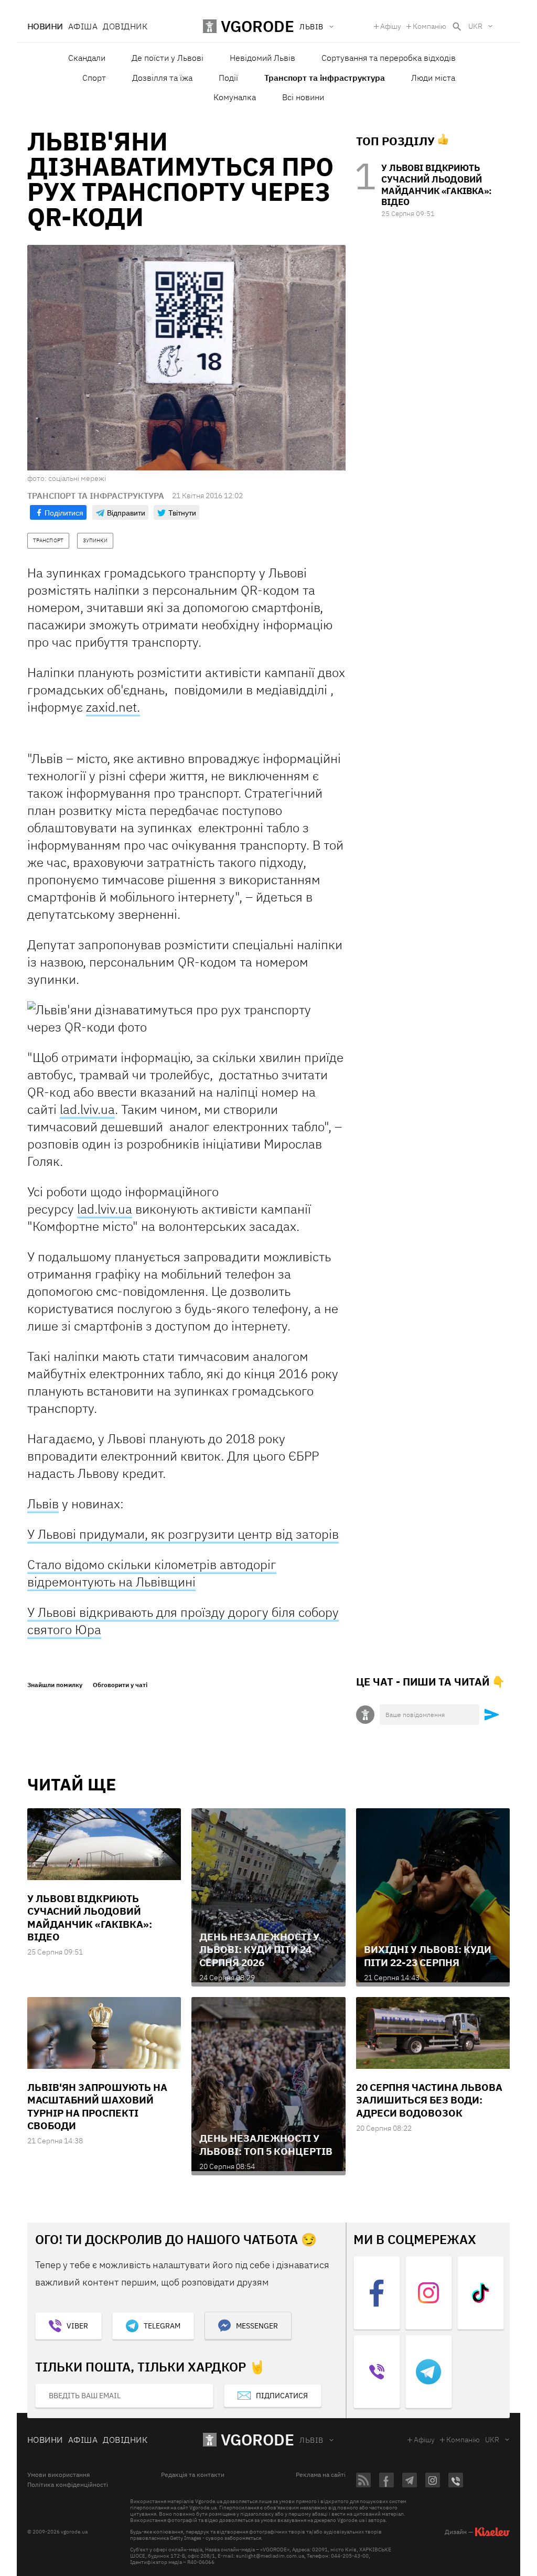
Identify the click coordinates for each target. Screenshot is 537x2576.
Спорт (94, 78)
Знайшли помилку (55, 1685)
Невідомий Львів (262, 58)
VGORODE (257, 2439)
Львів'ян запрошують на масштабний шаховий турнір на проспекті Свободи (97, 2106)
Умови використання (58, 2475)
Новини (45, 26)
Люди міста (433, 78)
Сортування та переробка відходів (389, 58)
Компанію (429, 26)
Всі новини (303, 97)
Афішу (391, 26)
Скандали (87, 58)
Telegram (162, 2326)
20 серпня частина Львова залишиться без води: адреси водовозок (429, 2100)
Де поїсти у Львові (168, 58)
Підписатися (282, 2396)
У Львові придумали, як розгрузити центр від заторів (183, 1534)
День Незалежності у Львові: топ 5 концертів (266, 2144)
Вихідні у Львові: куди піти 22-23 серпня (428, 1956)
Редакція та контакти (193, 2475)
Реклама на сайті (321, 2475)
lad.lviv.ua (87, 1109)
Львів (43, 1504)
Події (228, 78)
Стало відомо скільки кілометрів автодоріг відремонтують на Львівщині (152, 1573)
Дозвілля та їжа (162, 78)
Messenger (257, 2326)
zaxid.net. (113, 707)
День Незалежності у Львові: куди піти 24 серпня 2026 (259, 1950)
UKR (475, 26)
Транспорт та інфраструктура (325, 78)
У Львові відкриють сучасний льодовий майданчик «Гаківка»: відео (437, 185)
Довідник (125, 26)
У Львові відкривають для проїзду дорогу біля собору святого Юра (183, 1621)
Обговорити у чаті (120, 1685)
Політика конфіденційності (68, 2485)
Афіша (83, 26)
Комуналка (235, 97)
